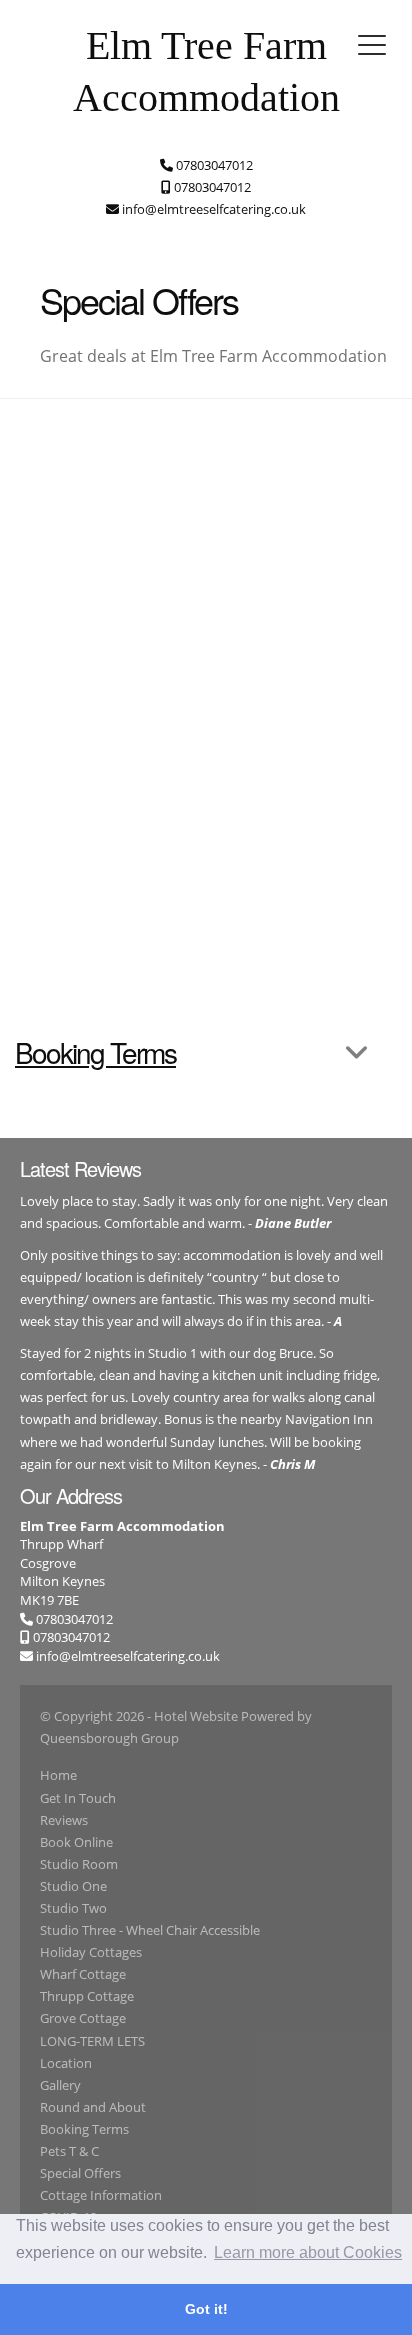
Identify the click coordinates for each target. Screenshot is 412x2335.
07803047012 (73, 1619)
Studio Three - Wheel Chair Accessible (150, 1930)
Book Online (76, 1842)
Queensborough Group (109, 1738)
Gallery (60, 2085)
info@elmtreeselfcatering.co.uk (128, 1656)
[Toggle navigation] (372, 45)
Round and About (93, 2107)
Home (58, 1775)
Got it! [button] (206, 2309)
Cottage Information (101, 2195)
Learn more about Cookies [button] (308, 2252)
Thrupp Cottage (87, 1996)
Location (66, 2063)
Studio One (73, 1886)
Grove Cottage (83, 2018)
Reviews (64, 1820)
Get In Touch (78, 1798)
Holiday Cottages (91, 1952)
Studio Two (73, 1908)
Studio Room (79, 1864)
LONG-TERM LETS (92, 2041)
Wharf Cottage (83, 1974)
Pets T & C (69, 2151)
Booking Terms (84, 2129)
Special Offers (80, 2173)
